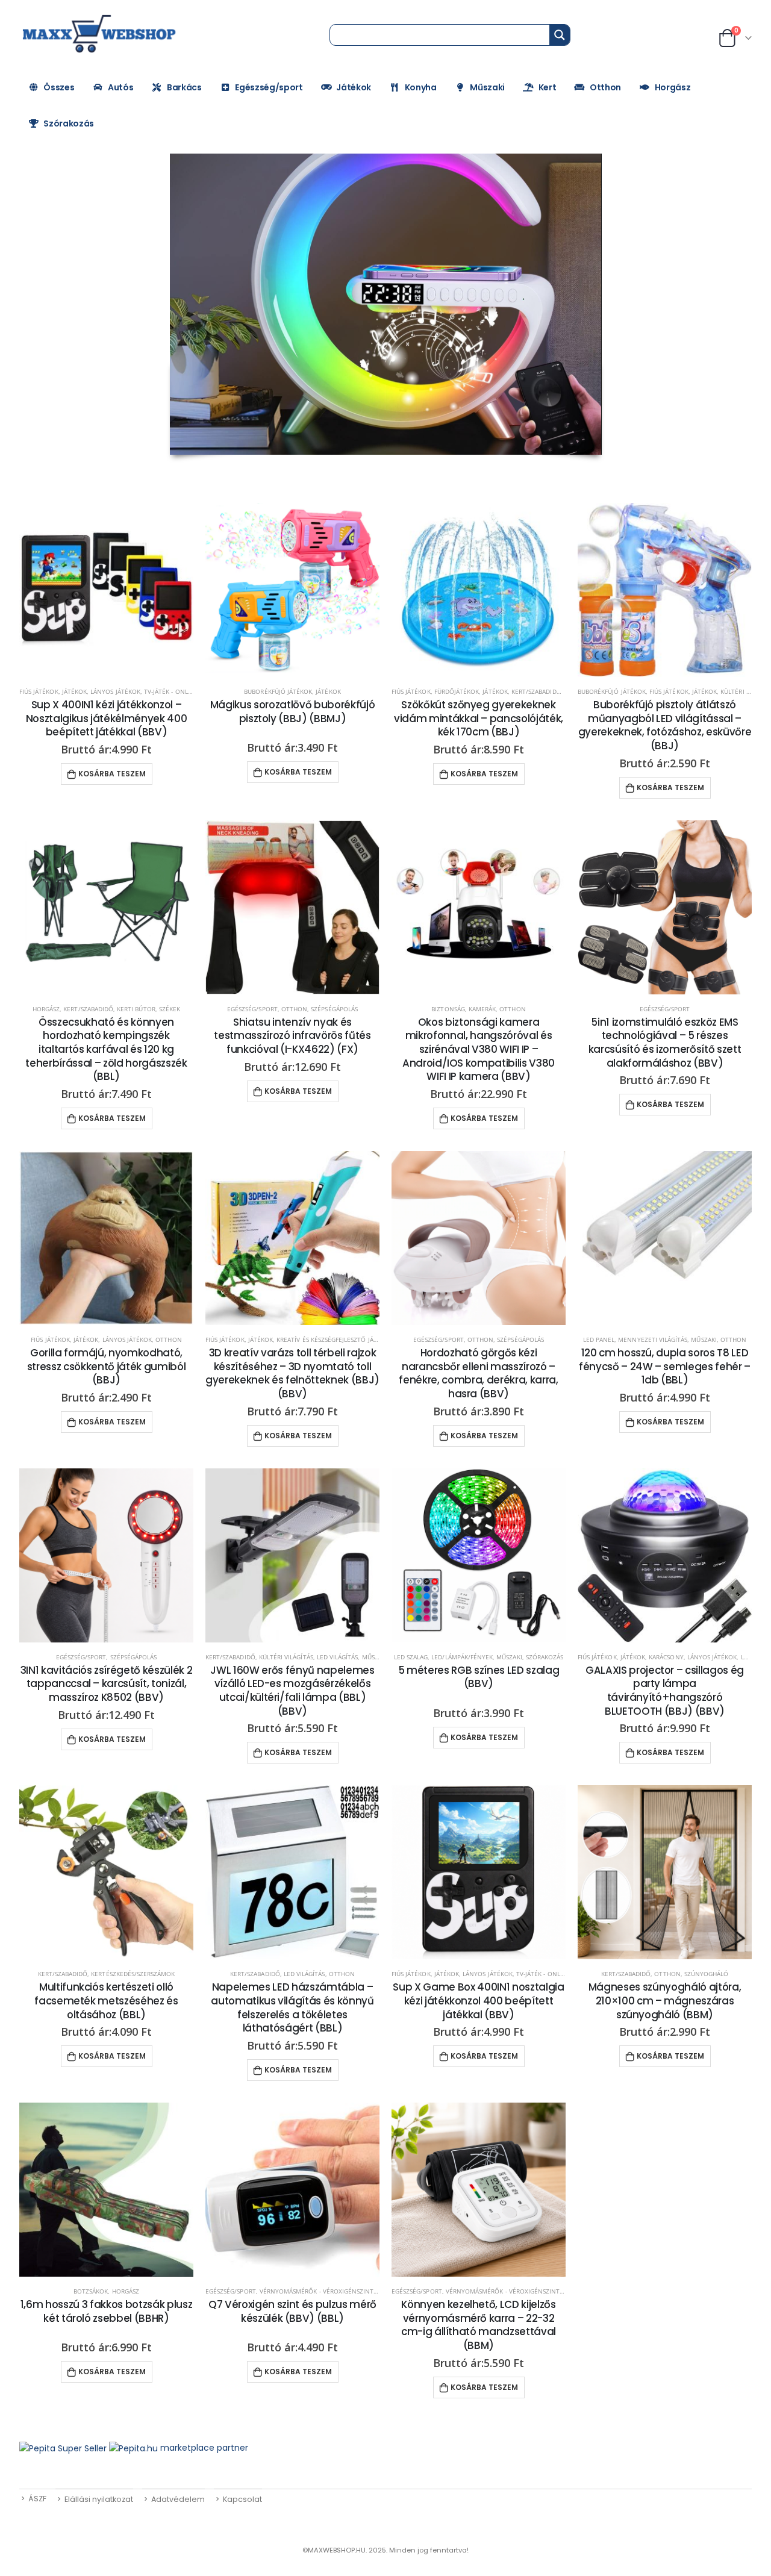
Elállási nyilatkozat (99, 2499)
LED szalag (411, 1657)
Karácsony (666, 1657)
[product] (106, 590)
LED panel (599, 1339)
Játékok (354, 87)
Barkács (184, 87)
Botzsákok (91, 2291)
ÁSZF (37, 2499)
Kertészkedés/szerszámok (133, 1974)
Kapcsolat (242, 2499)
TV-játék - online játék (180, 691)
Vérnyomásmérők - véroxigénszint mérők (328, 2291)
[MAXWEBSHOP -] (101, 34)
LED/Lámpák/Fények (462, 1657)
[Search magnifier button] (560, 35)
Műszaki (487, 87)
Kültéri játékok (746, 691)
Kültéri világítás (286, 1657)
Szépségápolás (334, 1009)
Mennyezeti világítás (653, 1339)
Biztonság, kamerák (464, 1009)
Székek (170, 1009)
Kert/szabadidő (536, 691)
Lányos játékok (115, 691)
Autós (120, 87)
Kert (548, 87)
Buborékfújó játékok (278, 691)
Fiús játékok (39, 691)
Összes (59, 87)
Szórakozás (69, 123)
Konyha (421, 87)
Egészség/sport (269, 87)
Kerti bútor (136, 1009)
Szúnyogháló (707, 1974)
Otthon (605, 87)
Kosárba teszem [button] (112, 774)
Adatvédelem (178, 2499)
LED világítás (338, 1657)
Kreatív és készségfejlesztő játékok (335, 1339)
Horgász (673, 87)
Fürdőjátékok (457, 691)
